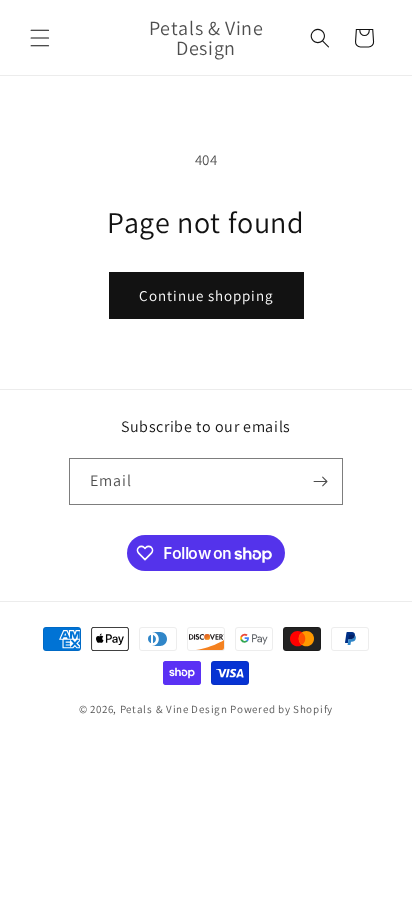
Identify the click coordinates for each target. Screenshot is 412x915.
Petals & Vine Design (174, 709)
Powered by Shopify (281, 709)
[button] (40, 38)
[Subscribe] (320, 481)
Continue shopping (206, 295)
